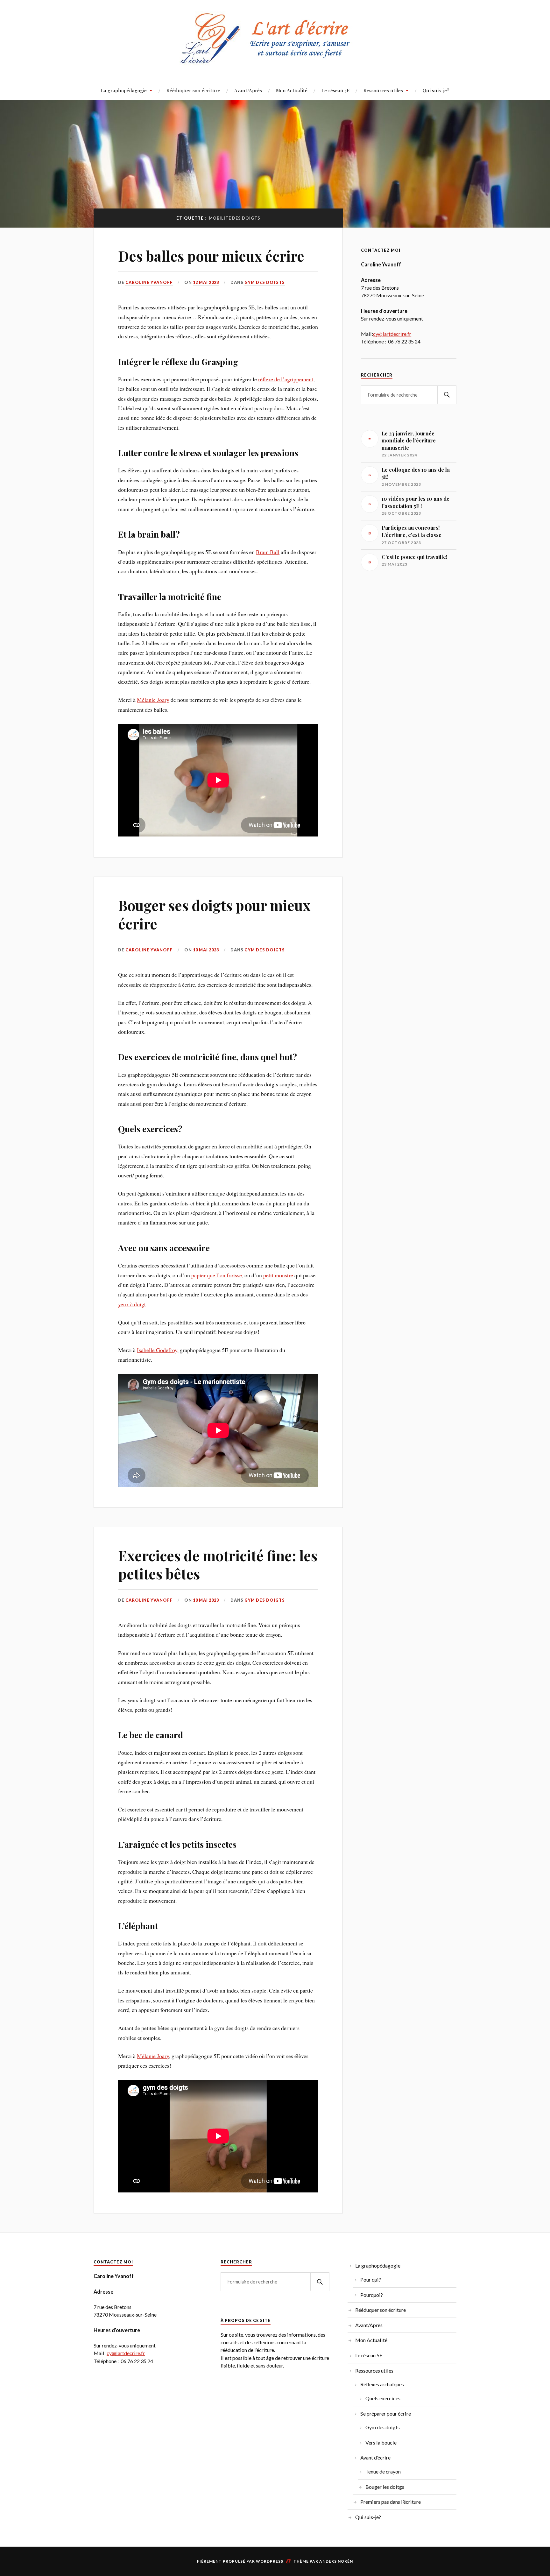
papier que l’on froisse (217, 1275)
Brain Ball (268, 552)
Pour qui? (371, 2280)
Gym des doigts (265, 282)
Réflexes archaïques (382, 2384)
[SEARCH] (447, 395)
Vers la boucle (381, 2442)
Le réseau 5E (335, 90)
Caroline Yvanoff (149, 282)
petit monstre (278, 1275)
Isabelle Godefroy (157, 1350)
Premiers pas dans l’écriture (391, 2502)
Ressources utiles (383, 90)
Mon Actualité (292, 90)
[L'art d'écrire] (275, 61)
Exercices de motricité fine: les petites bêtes (218, 1564)
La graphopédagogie (124, 90)
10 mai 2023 (206, 950)
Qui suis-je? (436, 90)
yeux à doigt (132, 1304)
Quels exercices (383, 2398)
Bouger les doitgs (385, 2487)
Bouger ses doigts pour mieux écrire (214, 914)
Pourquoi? (372, 2295)
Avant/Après (248, 90)
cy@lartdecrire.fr (392, 334)
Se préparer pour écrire (386, 2414)
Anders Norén (336, 2561)
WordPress (270, 2561)
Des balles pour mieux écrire (211, 256)
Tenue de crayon (383, 2471)
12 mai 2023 (206, 282)
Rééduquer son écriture (193, 90)
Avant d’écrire (375, 2457)
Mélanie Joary (153, 700)
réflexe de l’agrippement (286, 379)
